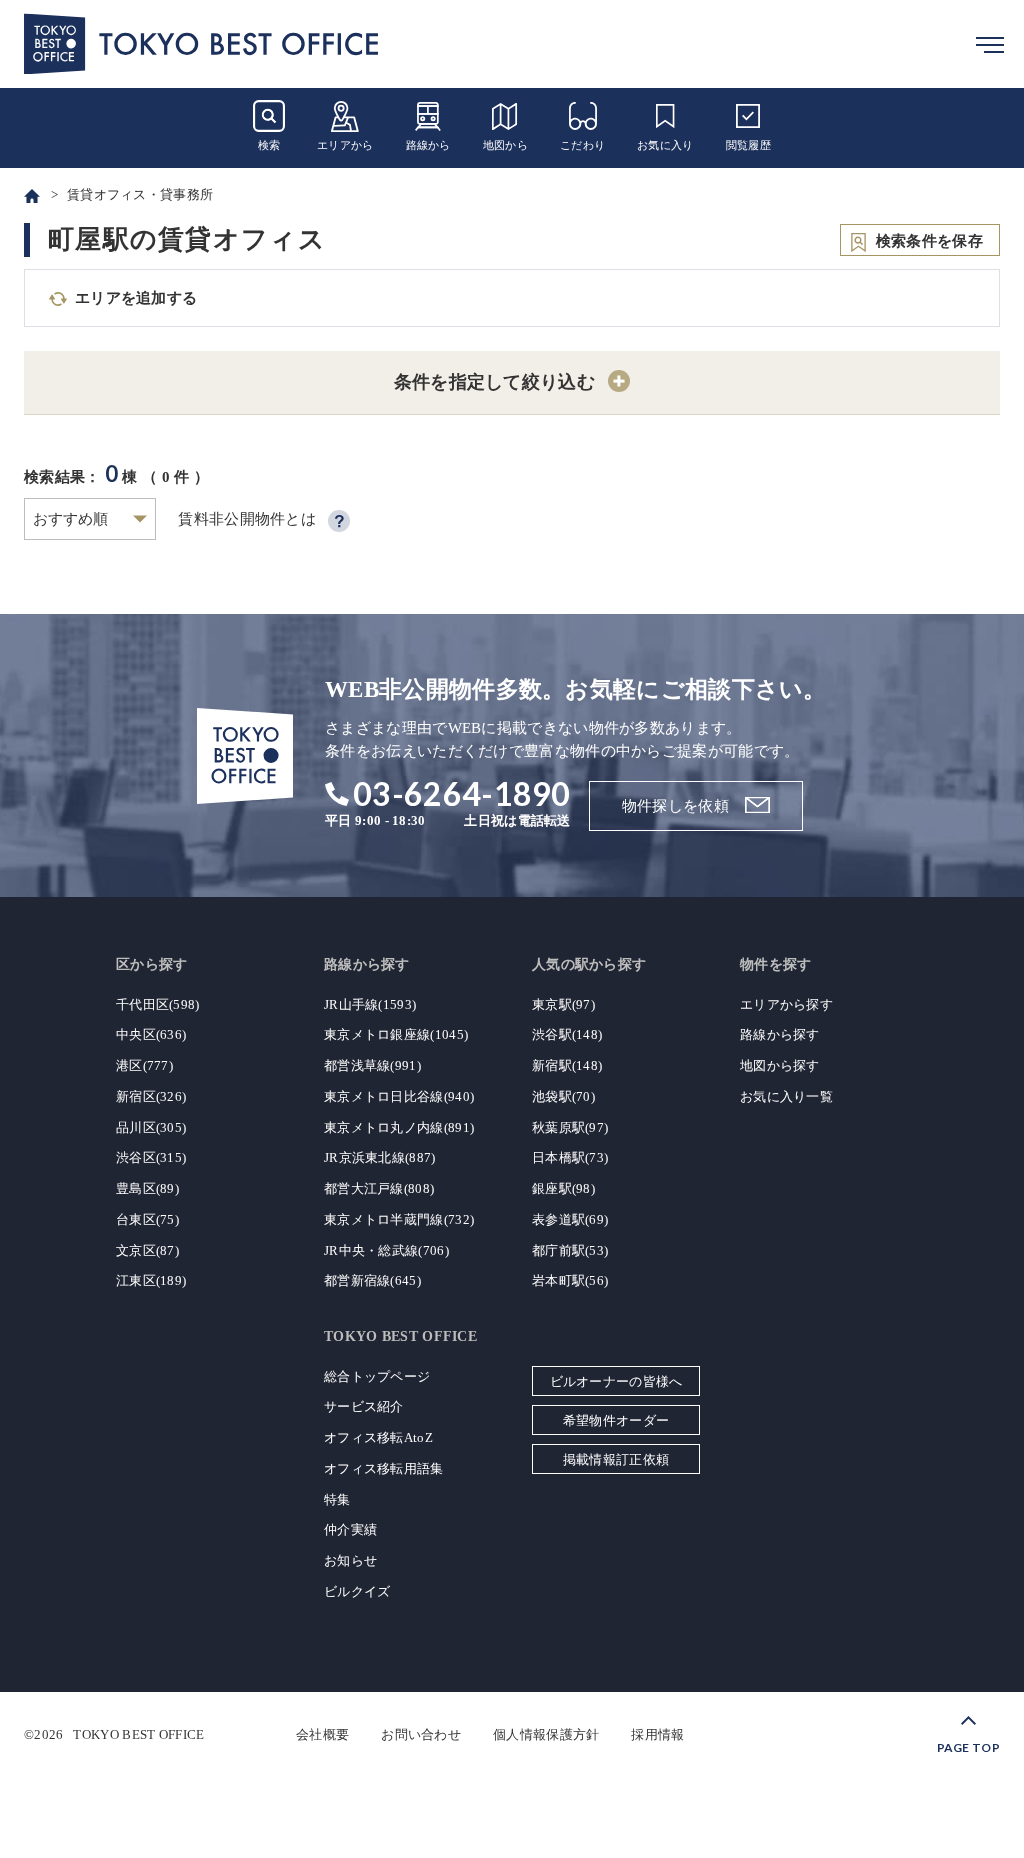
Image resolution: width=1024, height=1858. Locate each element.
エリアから (345, 145)
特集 (337, 1499)
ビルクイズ (357, 1591)
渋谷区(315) (151, 1157)
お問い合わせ (421, 1734)
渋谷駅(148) (567, 1034)
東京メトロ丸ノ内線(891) (399, 1127)
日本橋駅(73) (570, 1157)
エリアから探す (786, 1004)
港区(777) (144, 1065)
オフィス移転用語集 (384, 1468)
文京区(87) (147, 1250)
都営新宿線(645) (372, 1280)
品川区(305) (151, 1127)
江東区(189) (151, 1280)
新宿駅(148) (567, 1065)
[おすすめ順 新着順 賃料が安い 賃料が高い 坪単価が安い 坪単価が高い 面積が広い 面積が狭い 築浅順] (90, 519)
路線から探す (780, 1034)
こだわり (582, 145)
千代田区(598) (158, 1004)
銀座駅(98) (563, 1188)
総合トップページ (377, 1376)
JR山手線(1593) (370, 1004)
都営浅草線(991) (372, 1065)
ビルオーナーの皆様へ (616, 1381)
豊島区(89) (147, 1188)
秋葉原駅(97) (570, 1127)
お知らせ (350, 1560)
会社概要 (322, 1734)
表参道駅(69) (570, 1219)
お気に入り (665, 145)
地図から (505, 145)
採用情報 (657, 1734)
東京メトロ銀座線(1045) (396, 1034)
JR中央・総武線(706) (386, 1250)
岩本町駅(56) (570, 1280)
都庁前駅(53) (570, 1250)
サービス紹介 (364, 1406)
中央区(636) (151, 1034)
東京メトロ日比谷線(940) (399, 1096)
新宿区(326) (151, 1096)
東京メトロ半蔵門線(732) (399, 1219)
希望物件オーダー (616, 1420)
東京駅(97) (563, 1004)
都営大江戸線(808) (379, 1188)
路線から (428, 145)
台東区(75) (147, 1219)
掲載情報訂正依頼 (616, 1459)
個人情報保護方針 (546, 1734)
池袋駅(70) (563, 1096)
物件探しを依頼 (675, 806)
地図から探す (780, 1065)
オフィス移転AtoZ (378, 1437)
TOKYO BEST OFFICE (138, 1734)
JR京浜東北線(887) (380, 1157)
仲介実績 (350, 1529)
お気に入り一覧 (786, 1096)
